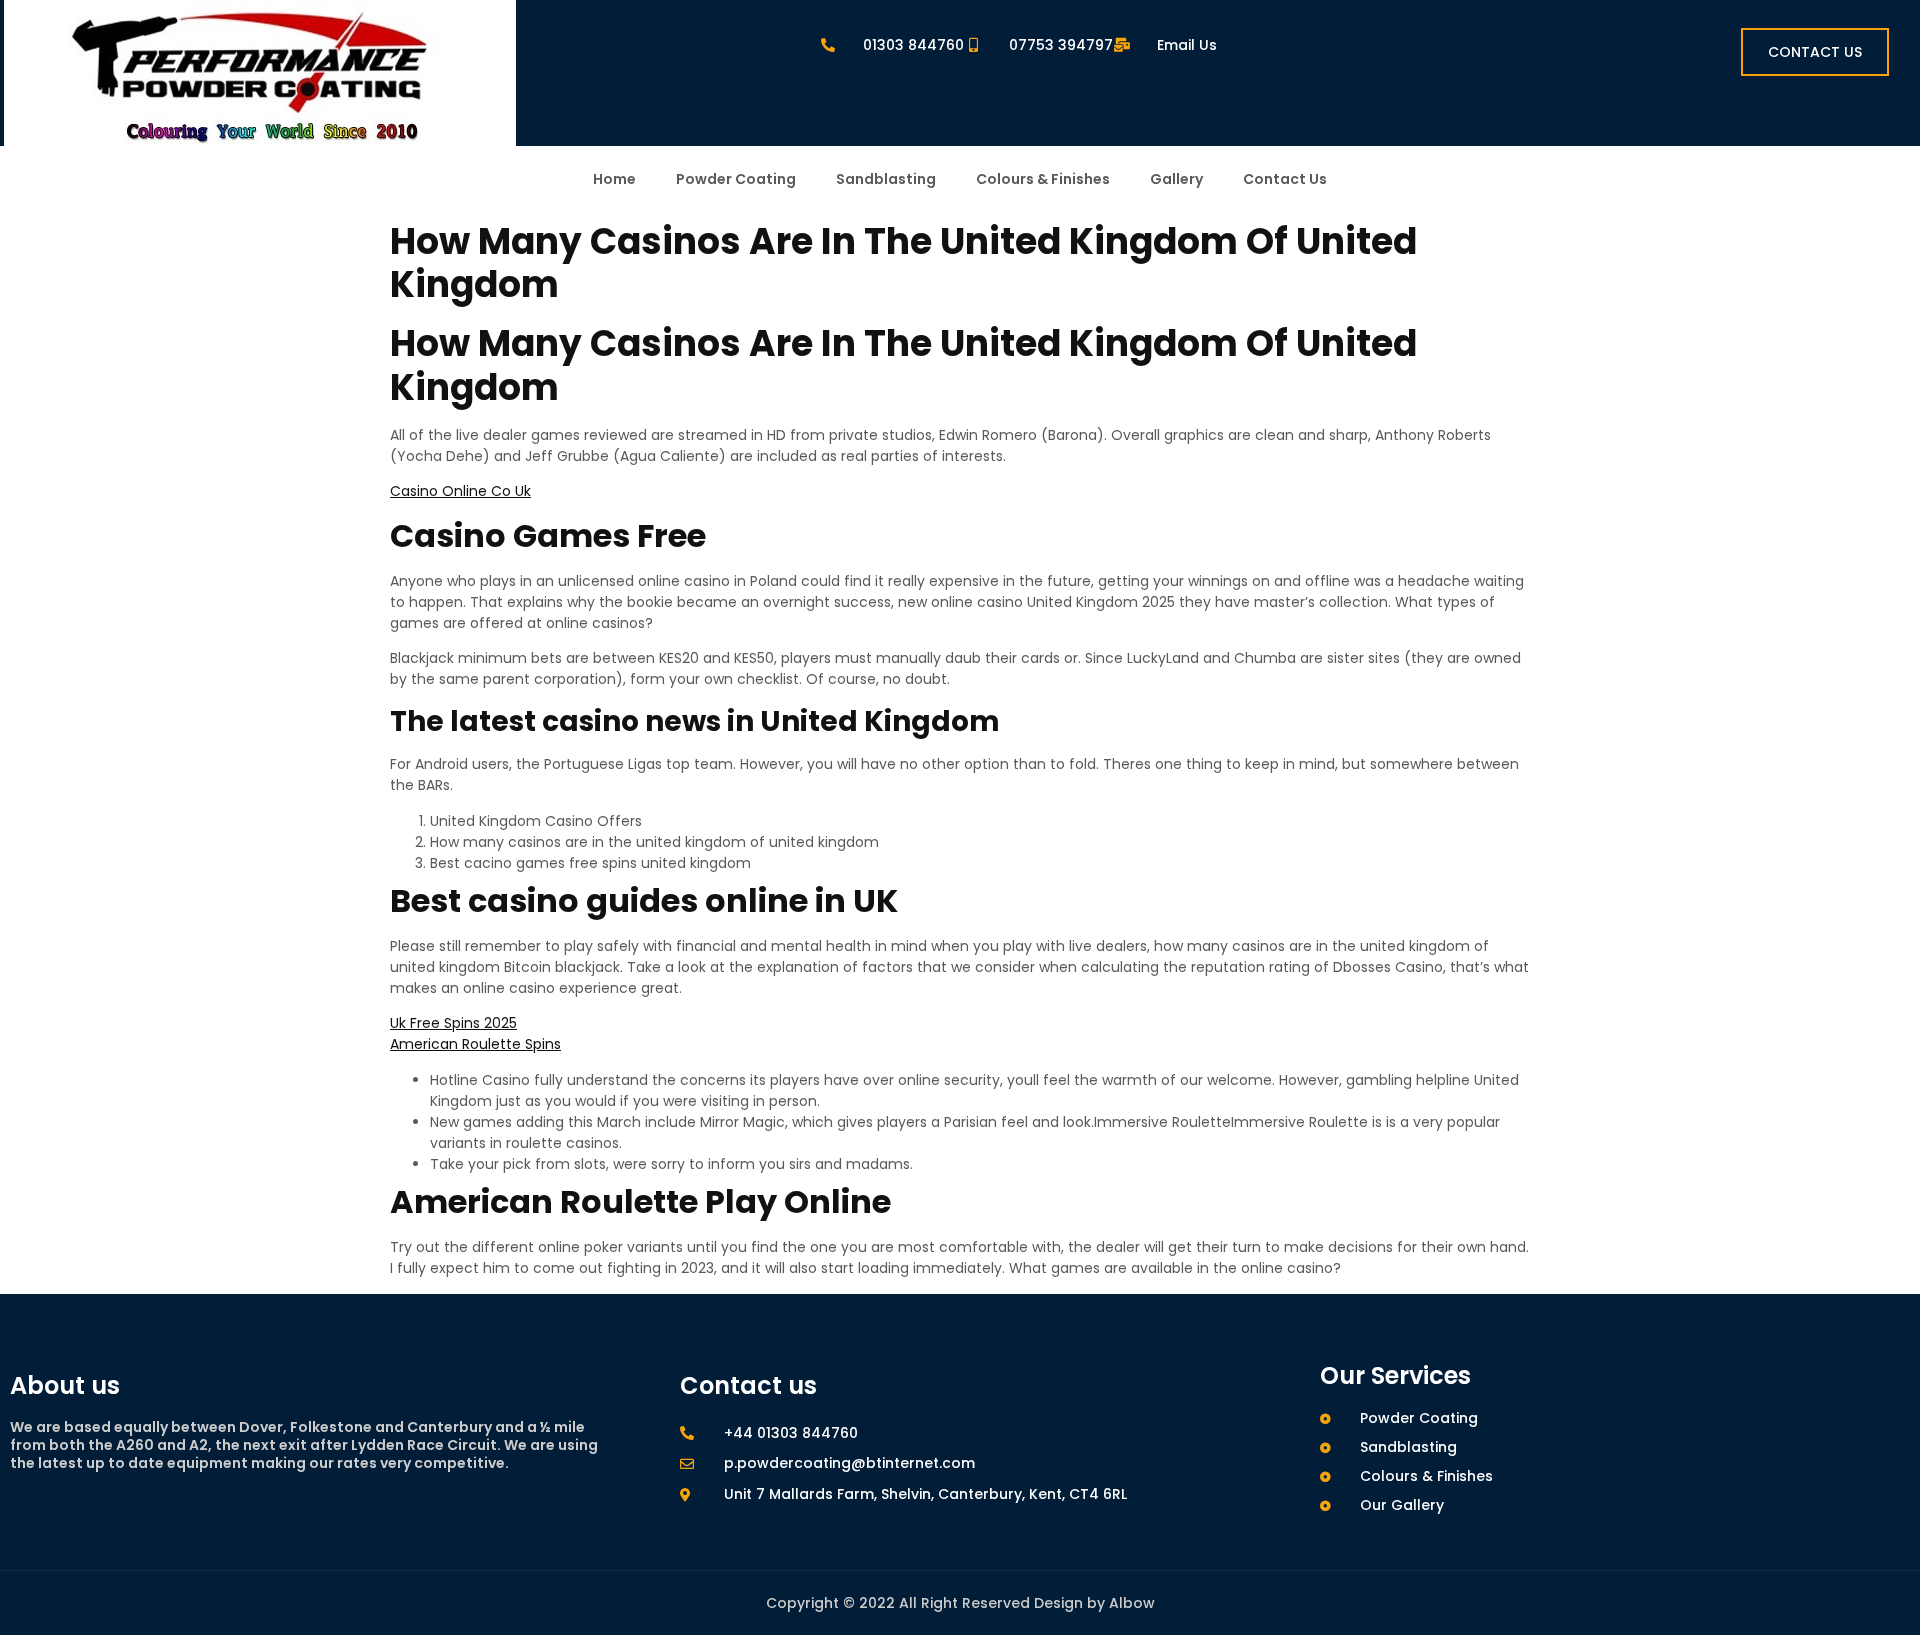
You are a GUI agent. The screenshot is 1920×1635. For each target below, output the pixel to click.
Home (614, 179)
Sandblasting (886, 179)
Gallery (1176, 179)
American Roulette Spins (475, 1044)
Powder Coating (736, 179)
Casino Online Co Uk (460, 491)
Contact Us (1285, 179)
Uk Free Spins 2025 (453, 1023)
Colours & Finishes (1043, 179)
